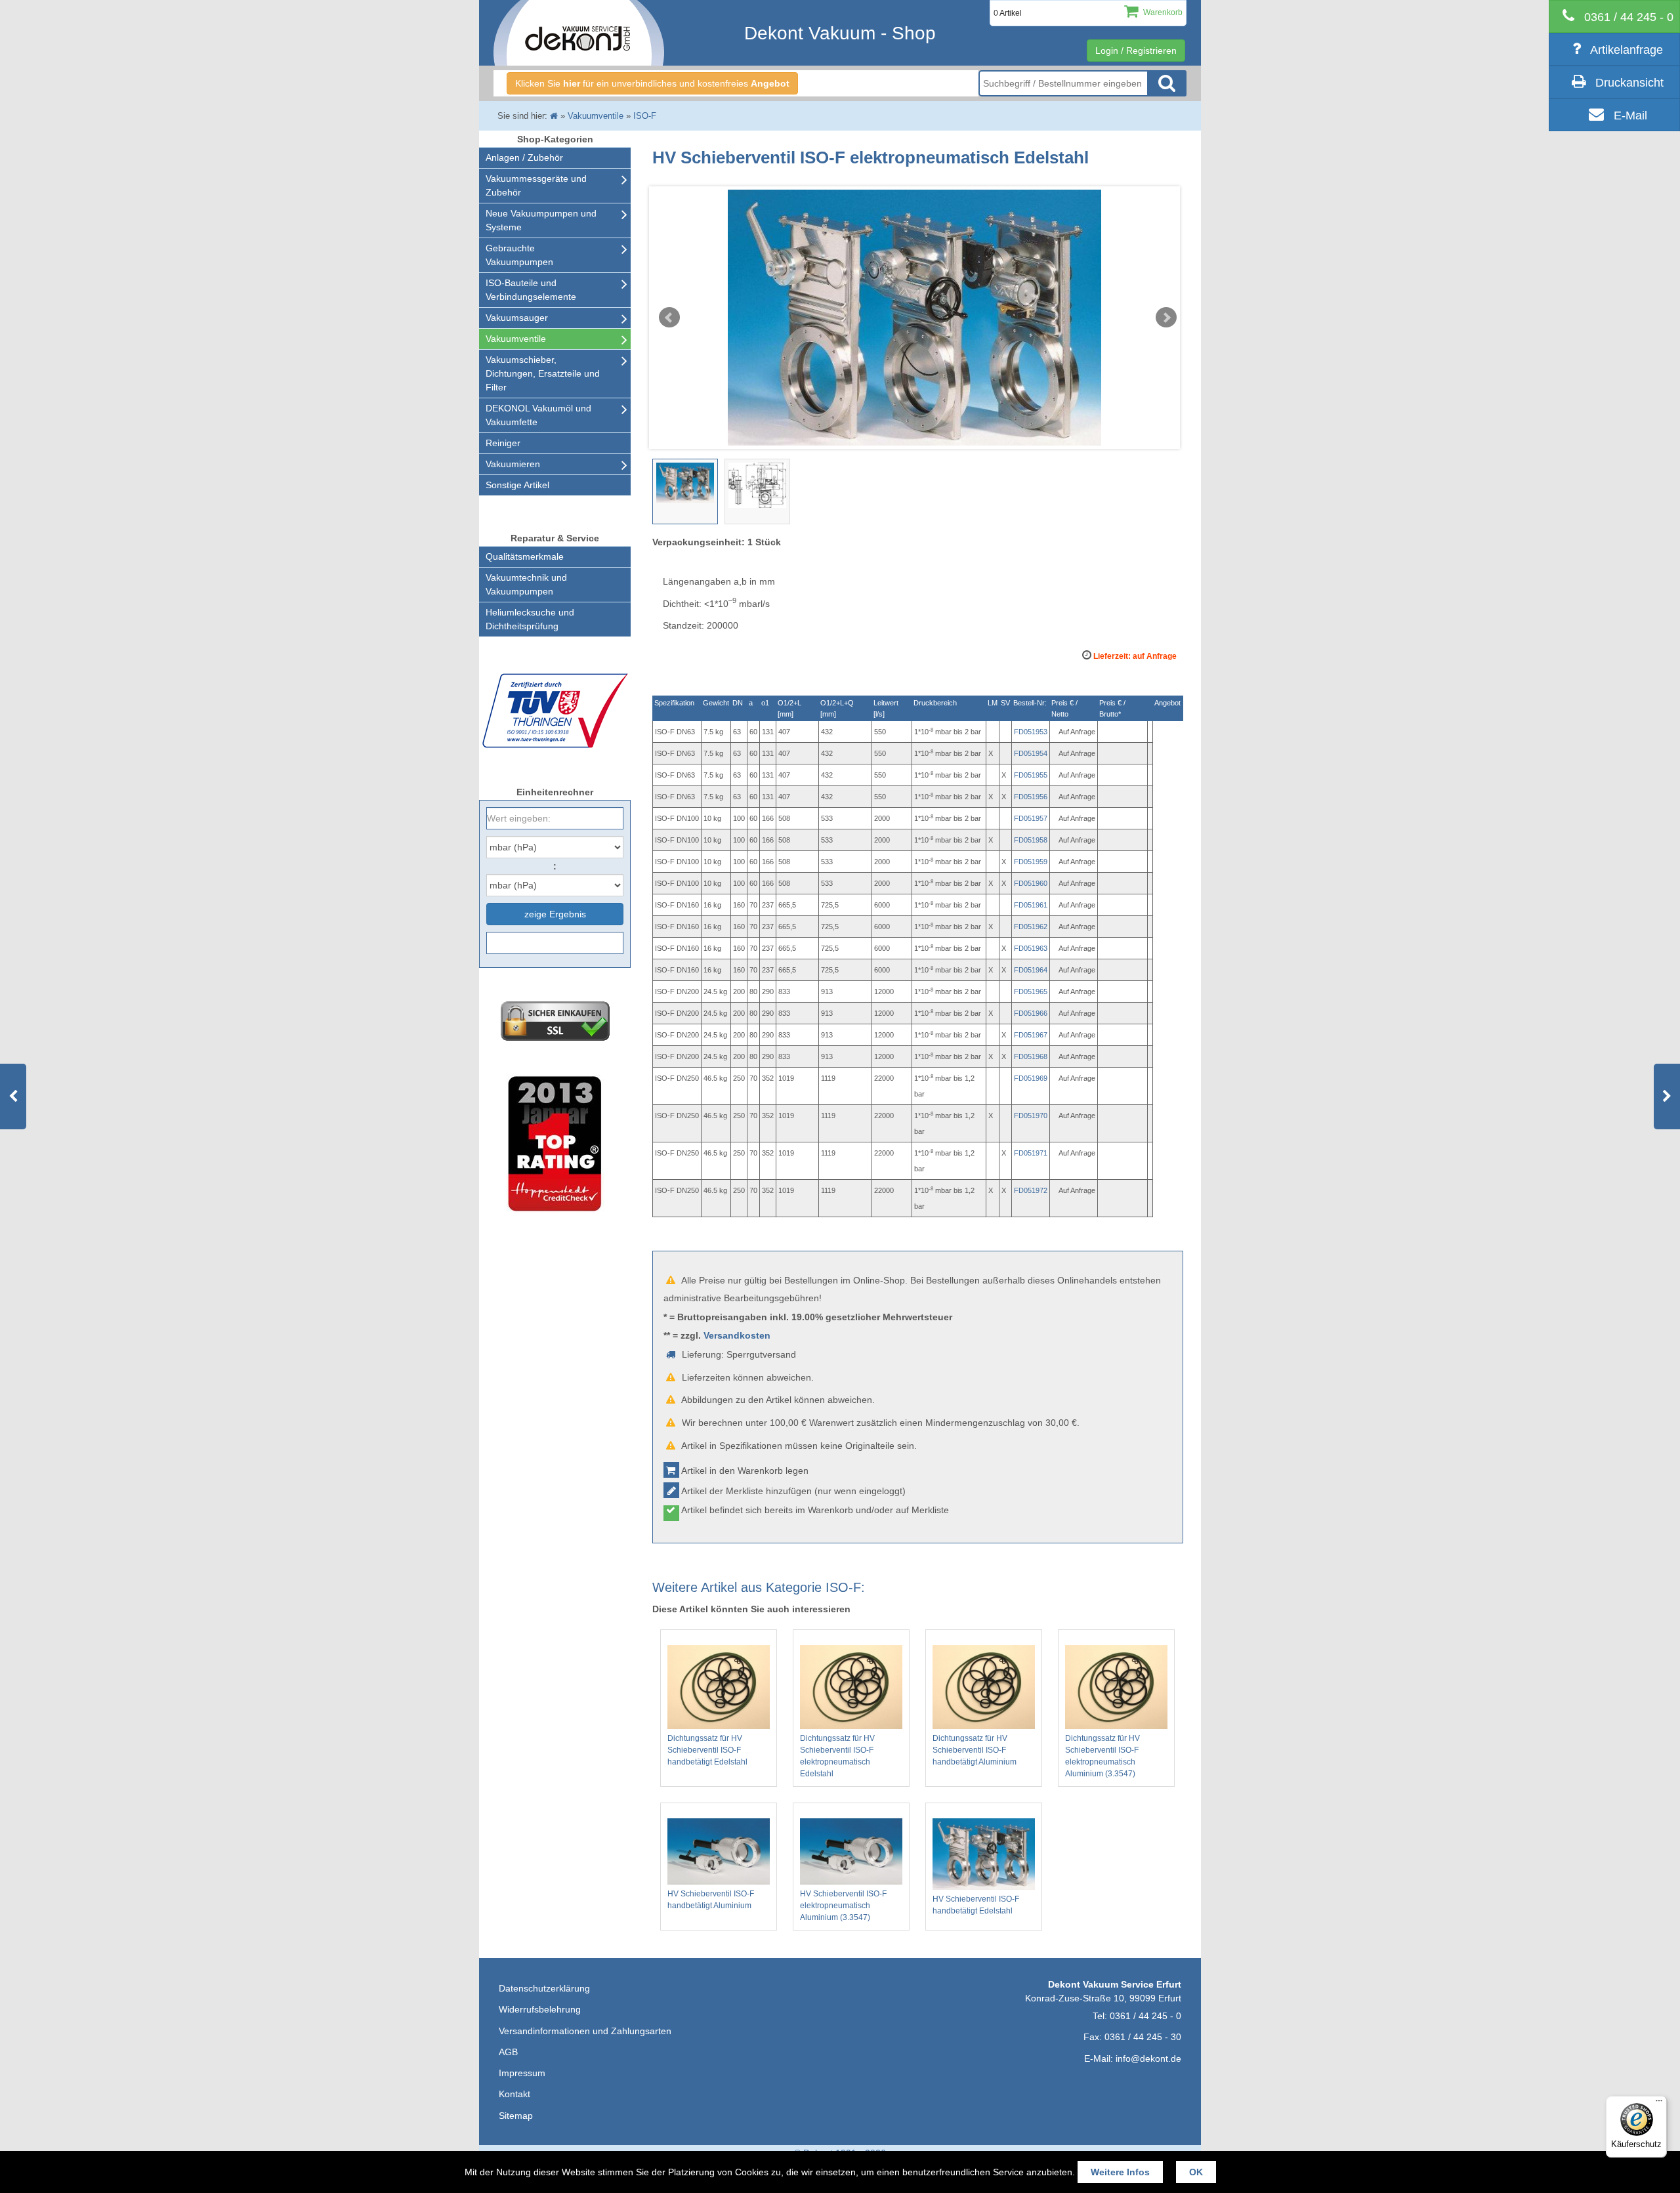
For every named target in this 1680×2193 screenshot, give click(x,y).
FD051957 (1031, 818)
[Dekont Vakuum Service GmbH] (579, 33)
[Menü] (1659, 2104)
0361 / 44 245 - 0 (1145, 2016)
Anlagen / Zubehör (524, 157)
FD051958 (1031, 840)
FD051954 (1031, 753)
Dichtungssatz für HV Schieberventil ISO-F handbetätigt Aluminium (975, 1750)
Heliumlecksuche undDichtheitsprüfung (530, 619)
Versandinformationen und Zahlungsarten (585, 2031)
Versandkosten (737, 1335)
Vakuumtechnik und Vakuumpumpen (526, 584)
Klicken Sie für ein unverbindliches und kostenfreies (652, 83)
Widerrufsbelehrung (540, 2009)
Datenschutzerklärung (544, 1988)
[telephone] (1614, 16)
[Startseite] (554, 116)
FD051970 (1031, 1116)
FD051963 (1031, 948)
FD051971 (1031, 1153)
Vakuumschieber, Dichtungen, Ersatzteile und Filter (543, 373)
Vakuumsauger (517, 318)
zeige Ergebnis (555, 914)
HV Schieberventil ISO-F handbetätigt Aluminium (711, 1900)
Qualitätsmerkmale (525, 556)
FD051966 (1031, 1013)
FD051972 (1031, 1190)
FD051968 (1031, 1056)
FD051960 (1031, 883)
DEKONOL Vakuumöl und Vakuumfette (538, 415)
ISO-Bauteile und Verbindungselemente (531, 290)
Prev (669, 318)
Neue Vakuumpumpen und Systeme (541, 220)
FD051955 (1031, 775)
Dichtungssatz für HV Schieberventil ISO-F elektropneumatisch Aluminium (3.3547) (1102, 1756)
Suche (1167, 83)
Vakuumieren (513, 464)
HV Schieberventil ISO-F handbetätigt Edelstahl (976, 1905)
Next (1166, 318)
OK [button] (1196, 2172)
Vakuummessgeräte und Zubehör (536, 185)
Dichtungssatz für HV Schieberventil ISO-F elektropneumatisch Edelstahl (837, 1756)
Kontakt (514, 2094)
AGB (508, 2052)
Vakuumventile (516, 339)
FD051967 (1031, 1035)
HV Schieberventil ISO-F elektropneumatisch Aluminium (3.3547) (843, 1906)
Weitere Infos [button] (1120, 2172)
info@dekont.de (1148, 2058)
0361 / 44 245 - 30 (1143, 2037)
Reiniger (503, 443)
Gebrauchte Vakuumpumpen (519, 255)
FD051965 (1031, 992)
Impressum (522, 2073)
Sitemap (516, 2116)
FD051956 (1031, 797)
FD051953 (1031, 732)
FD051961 (1031, 905)
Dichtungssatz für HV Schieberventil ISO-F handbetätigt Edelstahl (707, 1750)
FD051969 (1031, 1078)
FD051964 (1031, 970)
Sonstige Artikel (517, 485)
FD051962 (1031, 927)
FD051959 (1031, 862)
